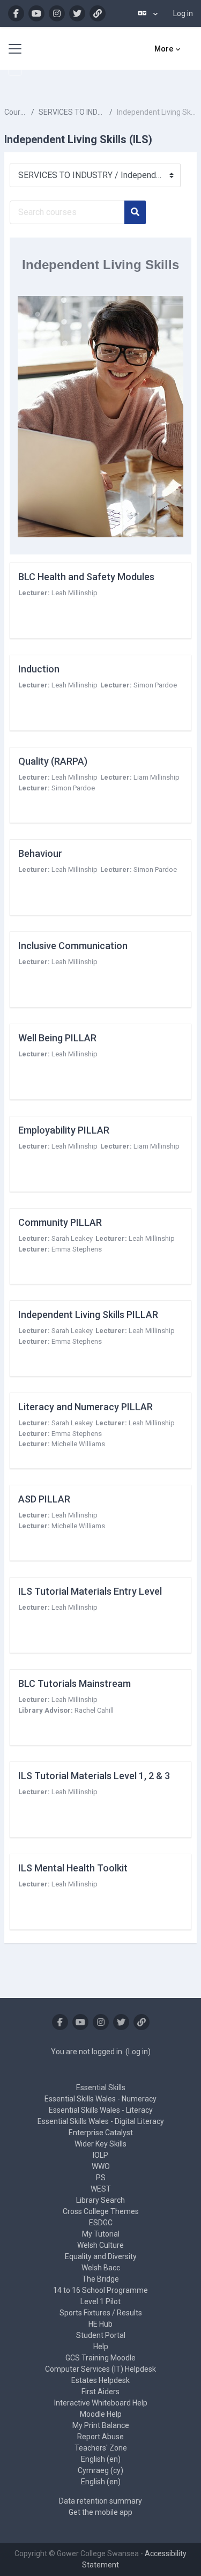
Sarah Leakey (72, 1238)
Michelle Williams (78, 1444)
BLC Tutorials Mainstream (75, 1683)
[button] (148, 13)
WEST (101, 2189)
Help (101, 2346)
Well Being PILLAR (57, 1038)
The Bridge (100, 2279)
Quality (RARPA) (53, 761)
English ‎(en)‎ (101, 2459)
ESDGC (101, 2223)
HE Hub (100, 2324)
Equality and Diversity (101, 2256)
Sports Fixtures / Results (101, 2313)
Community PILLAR (60, 1222)
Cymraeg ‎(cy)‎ (100, 2470)
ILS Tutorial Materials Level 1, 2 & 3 (94, 1776)
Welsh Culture (100, 2245)
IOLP (100, 2155)
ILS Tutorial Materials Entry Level (90, 1591)
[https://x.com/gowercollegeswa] (77, 13)
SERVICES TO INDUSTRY (72, 112)
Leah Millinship (75, 593)
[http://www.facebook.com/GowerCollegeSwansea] (16, 13)
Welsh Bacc (101, 2268)
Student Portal (101, 2335)
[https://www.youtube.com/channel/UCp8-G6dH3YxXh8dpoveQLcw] (36, 13)
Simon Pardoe (155, 685)
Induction (39, 669)
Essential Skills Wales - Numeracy (100, 2099)
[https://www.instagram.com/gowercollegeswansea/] (57, 13)
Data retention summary (100, 2501)
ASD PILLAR (44, 1499)
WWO (101, 2166)
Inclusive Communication (73, 946)
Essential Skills (101, 2088)
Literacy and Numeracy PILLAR (85, 1407)
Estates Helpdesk (100, 2380)
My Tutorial (101, 2234)
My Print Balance (101, 2425)
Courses (16, 112)
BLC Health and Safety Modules (86, 577)
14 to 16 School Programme (100, 2290)
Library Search (100, 2200)
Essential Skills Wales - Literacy (101, 2110)
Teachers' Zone (101, 2448)
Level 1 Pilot (100, 2301)
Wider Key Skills (100, 2144)
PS (101, 2178)
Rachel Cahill (94, 1710)
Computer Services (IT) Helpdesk (100, 2369)
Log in (183, 13)
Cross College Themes (101, 2211)
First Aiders (100, 2392)
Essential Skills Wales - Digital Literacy (101, 2121)
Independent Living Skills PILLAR (88, 1315)
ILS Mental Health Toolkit (73, 1868)
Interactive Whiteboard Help (101, 2403)
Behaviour (40, 853)
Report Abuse (100, 2437)
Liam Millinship (157, 777)
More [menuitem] (164, 49)
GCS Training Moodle (100, 2358)
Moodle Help (101, 2414)
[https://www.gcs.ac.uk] (98, 13)
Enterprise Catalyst (101, 2133)
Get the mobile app (100, 2512)
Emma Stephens (77, 1249)
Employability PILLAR (64, 1130)
